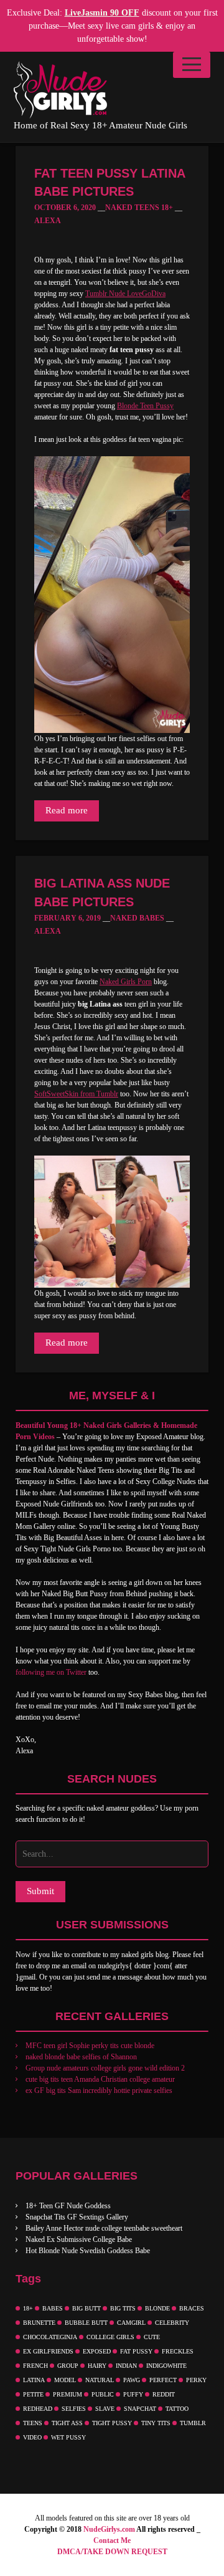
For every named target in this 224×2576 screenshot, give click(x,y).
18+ (28, 2308)
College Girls (110, 2337)
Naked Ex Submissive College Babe (79, 2239)
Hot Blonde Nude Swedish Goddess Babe (88, 2251)
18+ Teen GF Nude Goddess (68, 2206)
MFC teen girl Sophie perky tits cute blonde (90, 2046)
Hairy (97, 2366)
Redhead (38, 2409)
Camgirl (131, 2323)
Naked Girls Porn (126, 982)
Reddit (164, 2394)
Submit (40, 1891)
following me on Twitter (51, 1672)
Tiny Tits (156, 2423)
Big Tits (123, 2308)
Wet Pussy (68, 2437)
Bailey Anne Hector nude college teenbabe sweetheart (104, 2228)
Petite (33, 2394)
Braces (192, 2308)
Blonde (157, 2308)
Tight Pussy (112, 2423)
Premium (68, 2394)
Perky (196, 2380)
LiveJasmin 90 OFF (102, 13)
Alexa (48, 221)
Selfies (74, 2409)
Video (32, 2437)
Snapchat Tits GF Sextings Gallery (77, 2217)
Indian (126, 2366)
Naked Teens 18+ (139, 208)
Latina (34, 2380)
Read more (67, 810)
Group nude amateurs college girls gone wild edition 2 (105, 2068)
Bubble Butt (86, 2323)
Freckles (178, 2351)
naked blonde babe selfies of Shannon (81, 2057)
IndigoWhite (166, 2366)
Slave (105, 2409)
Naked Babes (137, 918)
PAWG (132, 2380)
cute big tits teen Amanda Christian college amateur (100, 2079)
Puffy (133, 2394)
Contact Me (112, 2540)
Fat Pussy (136, 2351)
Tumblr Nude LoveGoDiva (125, 294)
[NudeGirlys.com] (60, 90)
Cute (152, 2337)
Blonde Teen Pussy (145, 406)
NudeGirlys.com (109, 2529)
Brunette (39, 2323)
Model (65, 2380)
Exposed (97, 2351)
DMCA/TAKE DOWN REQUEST (112, 2552)
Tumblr (193, 2423)
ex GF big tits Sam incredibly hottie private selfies (99, 2090)
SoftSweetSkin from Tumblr (76, 1094)
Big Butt (86, 2308)
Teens (33, 2423)
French (35, 2366)
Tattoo (177, 2409)
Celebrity (172, 2323)
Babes (53, 2308)
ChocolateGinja (50, 2337)
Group (68, 2366)
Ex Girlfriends (48, 2351)
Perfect (163, 2380)
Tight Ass (67, 2423)
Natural (100, 2380)
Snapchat (140, 2409)
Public (103, 2394)
